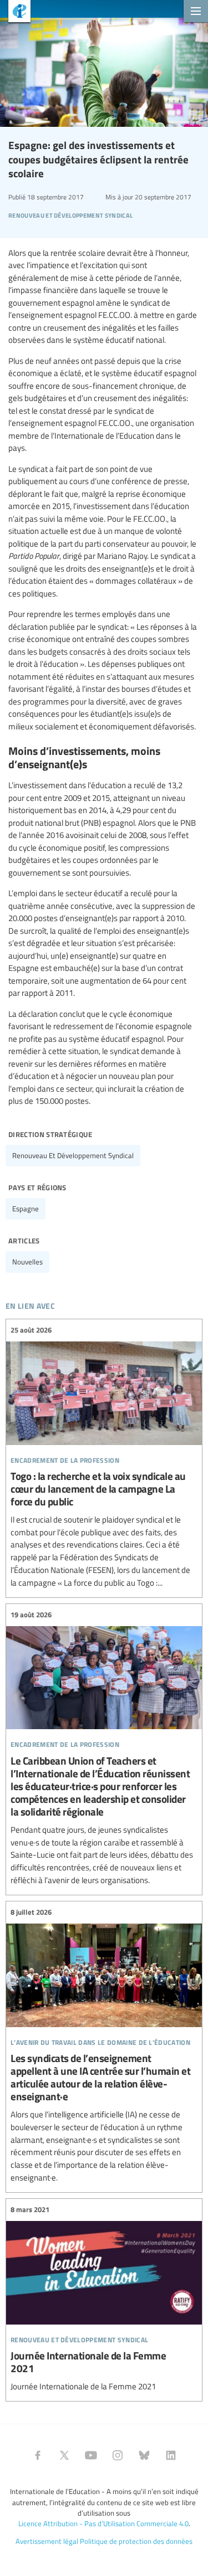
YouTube (91, 2455)
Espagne (26, 1209)
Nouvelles (27, 1262)
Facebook (38, 2455)
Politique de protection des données (136, 2541)
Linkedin (171, 2455)
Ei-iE (15, 12)
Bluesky (144, 2455)
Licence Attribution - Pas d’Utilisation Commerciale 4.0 (103, 2523)
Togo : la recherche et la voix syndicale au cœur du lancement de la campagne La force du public (104, 1457)
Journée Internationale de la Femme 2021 (104, 2299)
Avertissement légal (47, 2541)
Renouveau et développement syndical (73, 1155)
